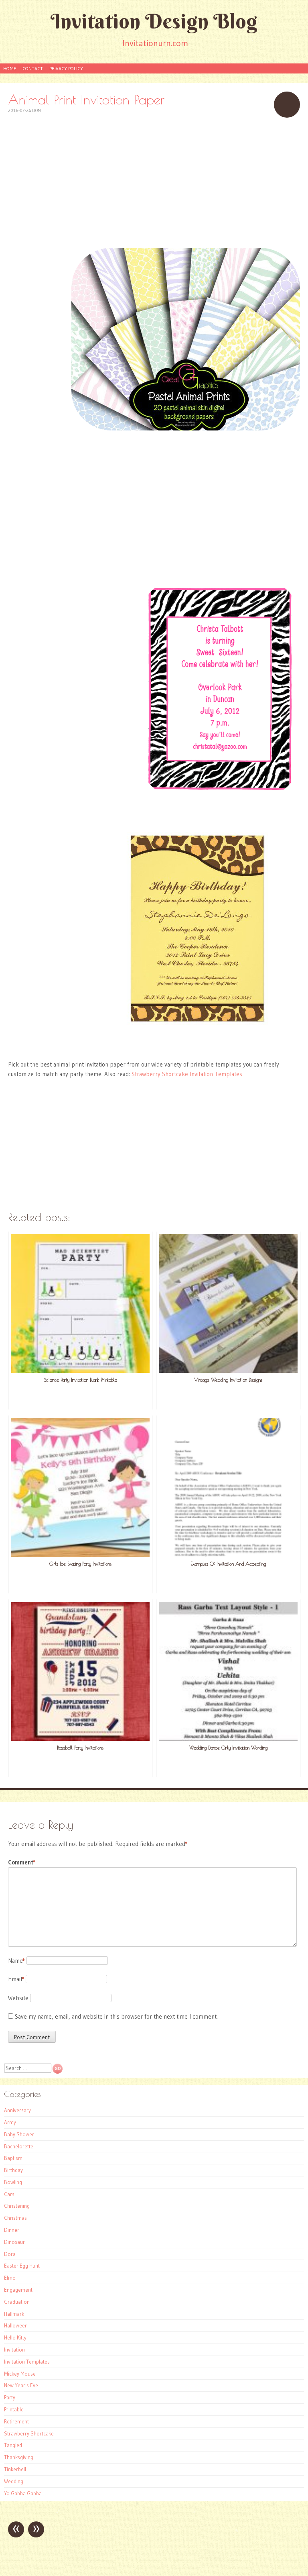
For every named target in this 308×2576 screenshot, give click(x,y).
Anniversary (17, 2110)
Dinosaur (14, 2242)
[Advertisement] (154, 182)
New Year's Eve (21, 2385)
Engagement (18, 2290)
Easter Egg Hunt (22, 2266)
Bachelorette (19, 2146)
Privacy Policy (66, 68)
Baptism (13, 2158)
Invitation (14, 2350)
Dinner (12, 2230)
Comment (22, 1862)
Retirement (16, 2421)
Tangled (13, 2445)
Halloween (16, 2325)
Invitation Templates (27, 2362)
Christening (17, 2206)
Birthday (13, 2170)
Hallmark (14, 2314)
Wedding (14, 2481)
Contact (33, 68)
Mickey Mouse (20, 2374)
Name (16, 1961)
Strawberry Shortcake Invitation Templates (187, 1074)
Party (10, 2397)
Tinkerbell (15, 2469)
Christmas (15, 2218)
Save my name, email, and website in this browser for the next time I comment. (116, 2016)
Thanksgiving (19, 2457)
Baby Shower (19, 2134)
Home (10, 68)
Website (18, 1998)
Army (10, 2122)
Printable (14, 2409)
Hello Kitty (15, 2337)
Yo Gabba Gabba (23, 2493)
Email (16, 1979)
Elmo (10, 2278)
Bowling (13, 2182)
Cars (9, 2194)
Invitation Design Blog (154, 21)
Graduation (17, 2302)
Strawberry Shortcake (29, 2433)
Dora (10, 2254)
